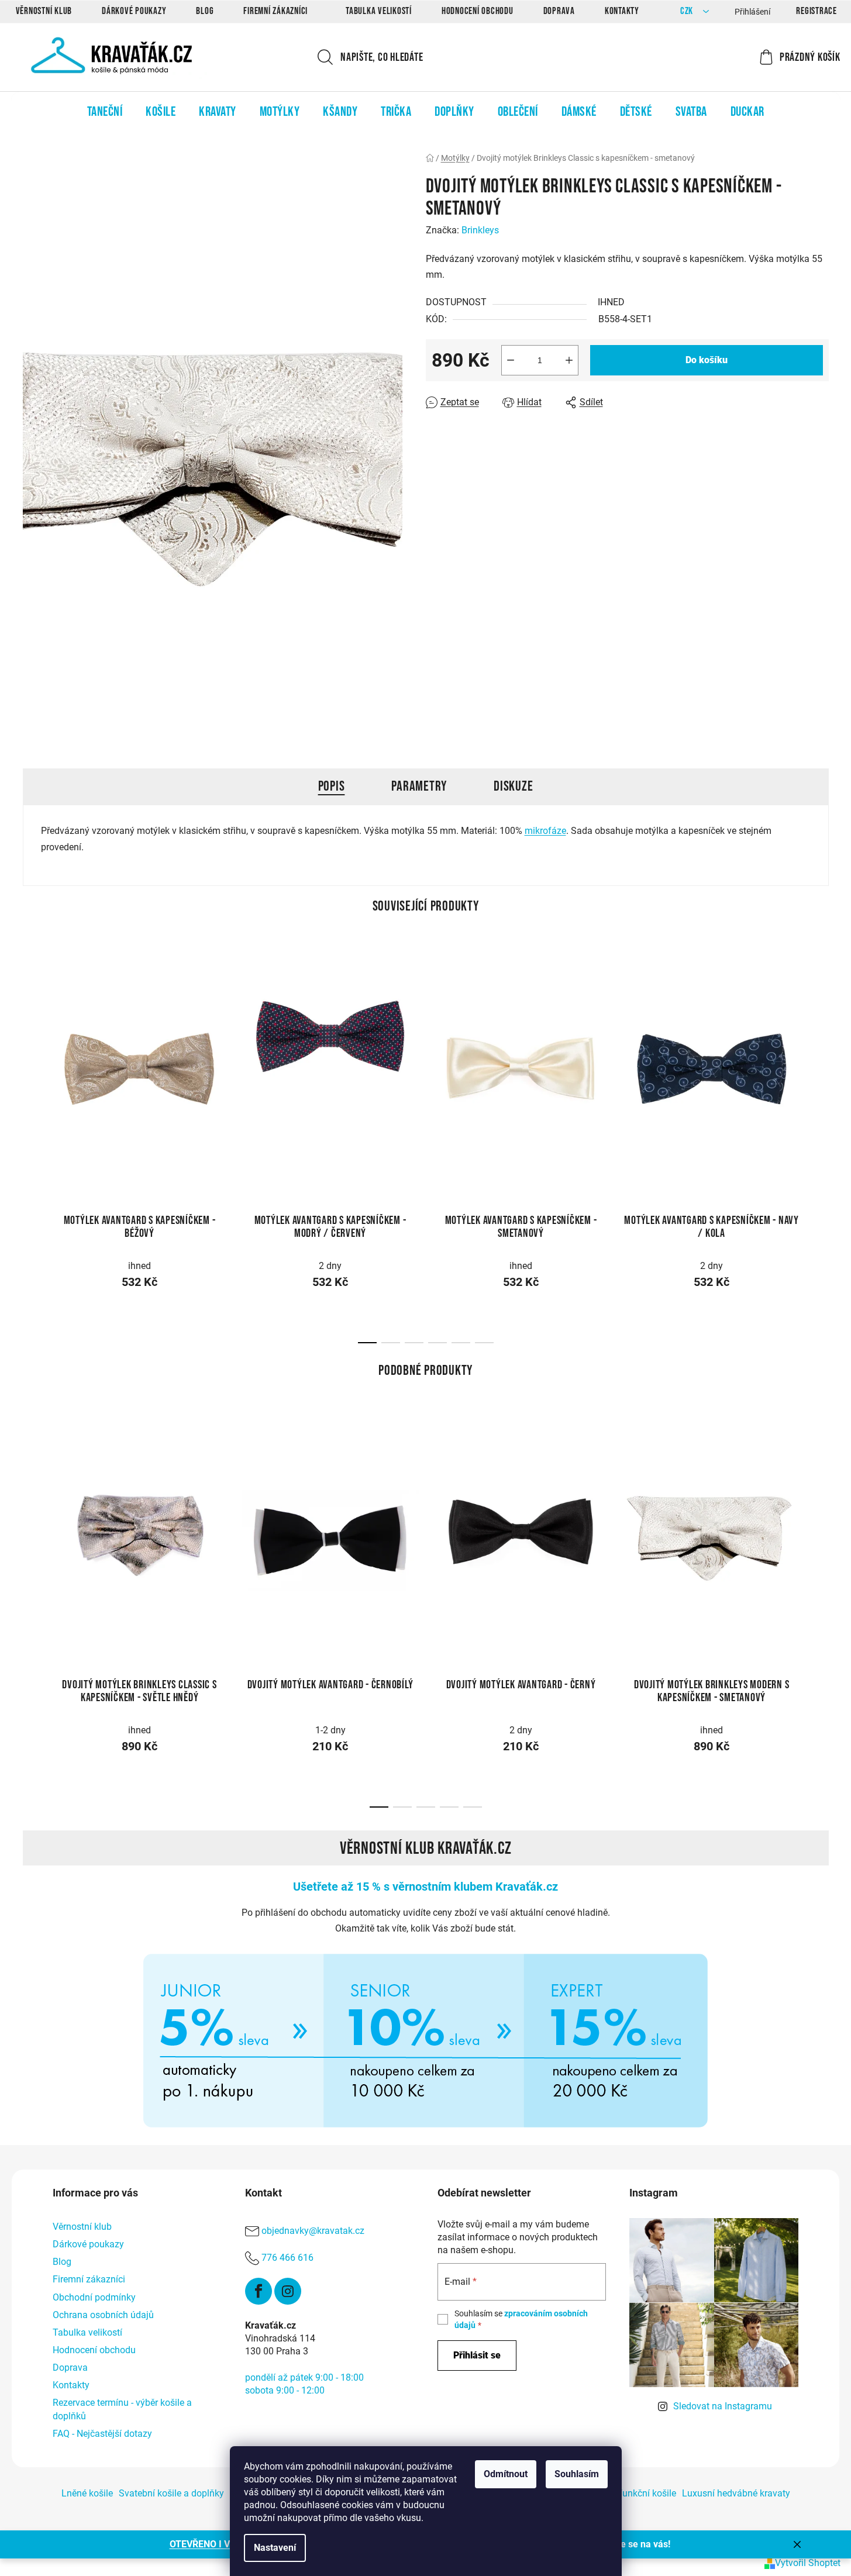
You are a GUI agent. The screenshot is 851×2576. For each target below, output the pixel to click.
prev (32, 1063)
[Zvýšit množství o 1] (569, 360)
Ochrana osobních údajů (103, 2315)
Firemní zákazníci (275, 11)
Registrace (816, 11)
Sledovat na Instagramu (723, 2406)
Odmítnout (506, 2474)
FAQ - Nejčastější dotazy (102, 2434)
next (819, 1063)
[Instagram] (288, 2291)
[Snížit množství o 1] (511, 360)
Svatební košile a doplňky (171, 2493)
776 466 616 (287, 2258)
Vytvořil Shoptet (808, 2563)
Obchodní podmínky (94, 2297)
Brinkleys (480, 230)
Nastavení (275, 2548)
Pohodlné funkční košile (627, 2493)
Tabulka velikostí (379, 11)
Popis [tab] (332, 786)
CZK (688, 11)
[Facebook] (259, 2291)
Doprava (559, 11)
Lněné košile (87, 2493)
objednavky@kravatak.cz (313, 2231)
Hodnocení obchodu (478, 11)
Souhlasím (577, 2474)
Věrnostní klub (44, 11)
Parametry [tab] (419, 786)
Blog (205, 11)
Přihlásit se (477, 2355)
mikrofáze (545, 831)
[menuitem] (105, 112)
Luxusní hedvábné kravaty (736, 2493)
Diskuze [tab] (513, 786)
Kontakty (622, 11)
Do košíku (707, 360)
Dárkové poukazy (134, 11)
